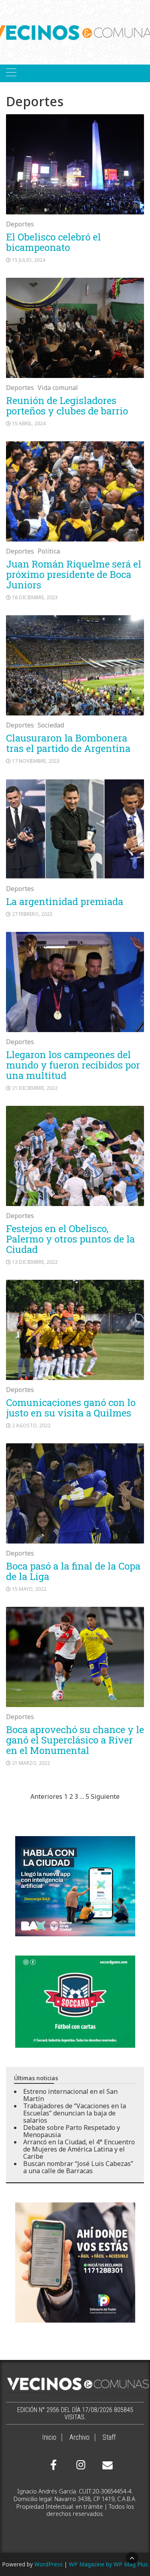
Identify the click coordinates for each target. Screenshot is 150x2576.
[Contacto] (106, 2465)
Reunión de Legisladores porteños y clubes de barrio (67, 406)
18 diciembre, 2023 (35, 597)
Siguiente (105, 1796)
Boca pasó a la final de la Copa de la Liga (73, 1571)
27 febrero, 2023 (32, 914)
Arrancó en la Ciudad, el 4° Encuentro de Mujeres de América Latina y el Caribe (79, 2149)
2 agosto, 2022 (31, 1425)
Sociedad (51, 725)
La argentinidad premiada (65, 901)
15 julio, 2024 (29, 260)
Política (49, 551)
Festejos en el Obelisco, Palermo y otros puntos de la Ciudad (70, 1239)
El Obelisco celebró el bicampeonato (53, 242)
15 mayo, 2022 (29, 1589)
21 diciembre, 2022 (35, 1088)
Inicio (49, 2437)
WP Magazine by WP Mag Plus (108, 2564)
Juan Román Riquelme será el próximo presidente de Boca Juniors (74, 574)
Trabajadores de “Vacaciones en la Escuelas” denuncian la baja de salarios (75, 2113)
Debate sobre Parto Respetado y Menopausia (72, 2131)
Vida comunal (58, 388)
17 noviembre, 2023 (36, 761)
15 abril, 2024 (29, 423)
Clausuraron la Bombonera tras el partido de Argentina (68, 743)
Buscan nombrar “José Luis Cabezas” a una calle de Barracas (78, 2167)
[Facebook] (54, 2465)
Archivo (79, 2437)
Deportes (20, 224)
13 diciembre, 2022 (35, 1262)
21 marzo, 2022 (31, 1763)
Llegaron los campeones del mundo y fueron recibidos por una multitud (73, 1065)
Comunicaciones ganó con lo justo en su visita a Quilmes (71, 1408)
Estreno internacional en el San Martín (70, 2095)
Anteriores (46, 1796)
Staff (109, 2437)
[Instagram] (80, 2465)
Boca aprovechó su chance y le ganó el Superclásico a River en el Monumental (75, 1740)
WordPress (49, 2564)
